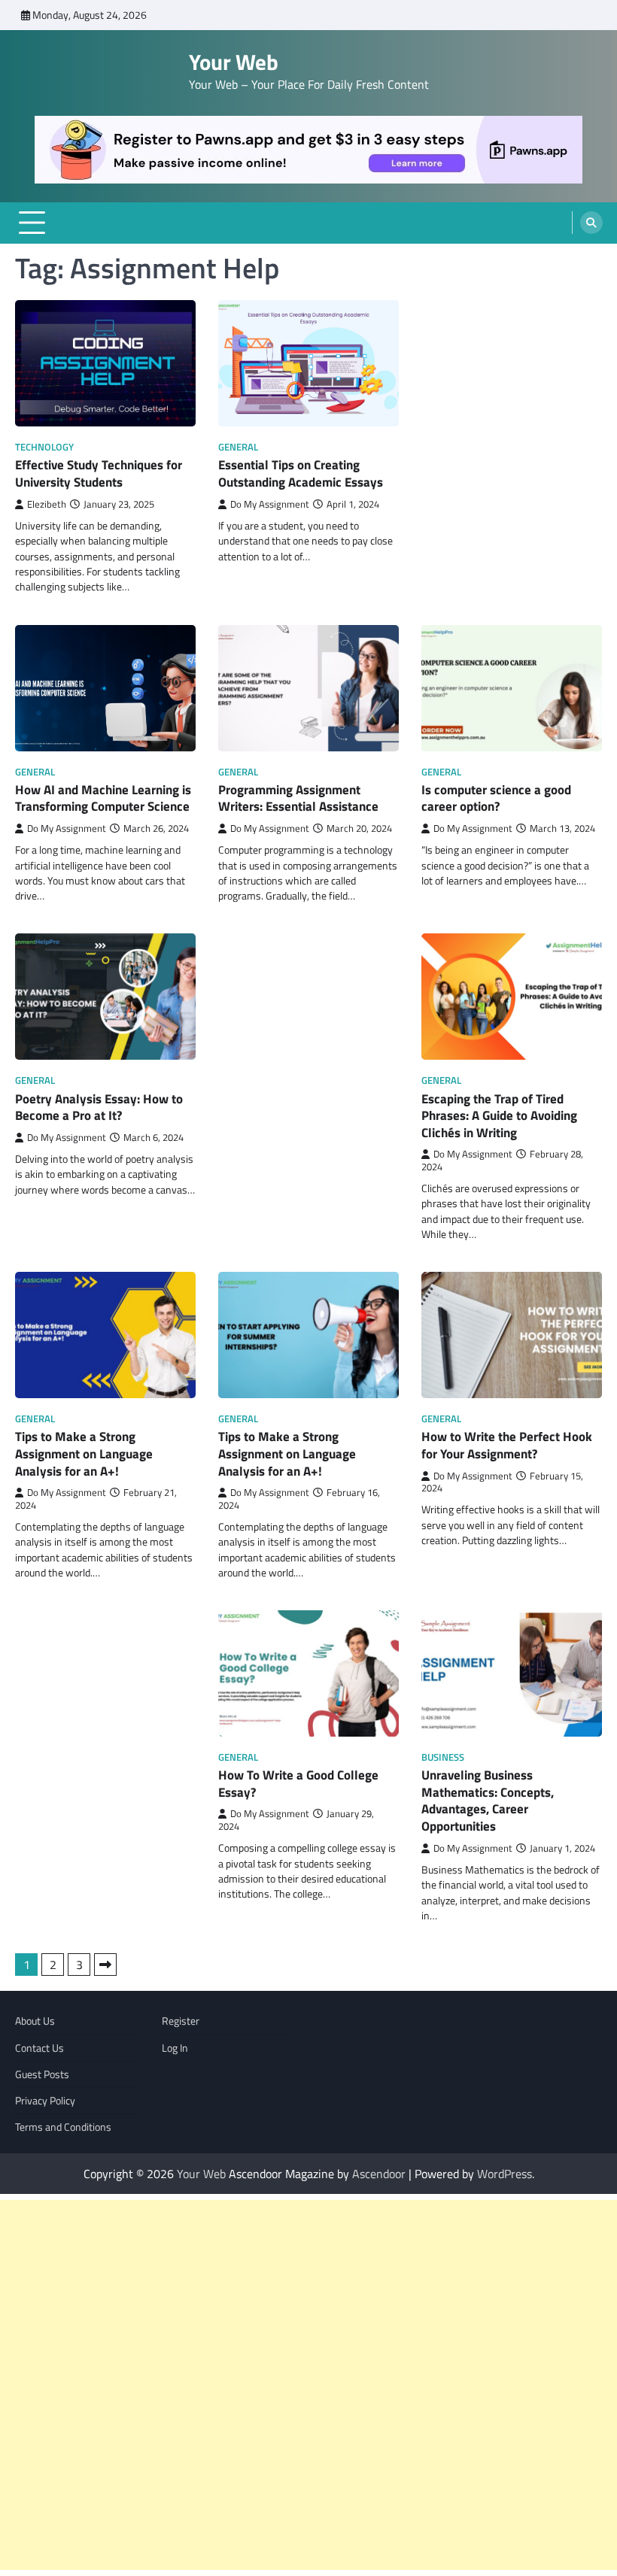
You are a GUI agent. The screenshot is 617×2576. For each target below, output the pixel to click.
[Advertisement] (308, 2385)
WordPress (505, 2174)
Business (443, 1757)
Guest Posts (42, 2074)
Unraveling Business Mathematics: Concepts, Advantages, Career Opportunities (488, 1800)
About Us (35, 2021)
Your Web (234, 62)
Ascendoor (379, 2174)
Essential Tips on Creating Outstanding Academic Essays (301, 473)
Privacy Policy (45, 2101)
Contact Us (40, 2048)
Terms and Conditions (63, 2127)
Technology (44, 447)
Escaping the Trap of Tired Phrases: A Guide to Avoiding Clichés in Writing (499, 1115)
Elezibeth (47, 504)
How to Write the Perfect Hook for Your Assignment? (507, 1445)
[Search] (591, 223)
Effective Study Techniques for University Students (99, 473)
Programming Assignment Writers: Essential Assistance (298, 798)
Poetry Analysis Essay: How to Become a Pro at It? (99, 1107)
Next (105, 1965)
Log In (175, 2048)
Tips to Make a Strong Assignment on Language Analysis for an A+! (84, 1453)
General (238, 447)
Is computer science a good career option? (496, 798)
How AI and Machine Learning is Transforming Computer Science (103, 798)
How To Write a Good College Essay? (298, 1783)
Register (181, 2021)
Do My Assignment (270, 504)
